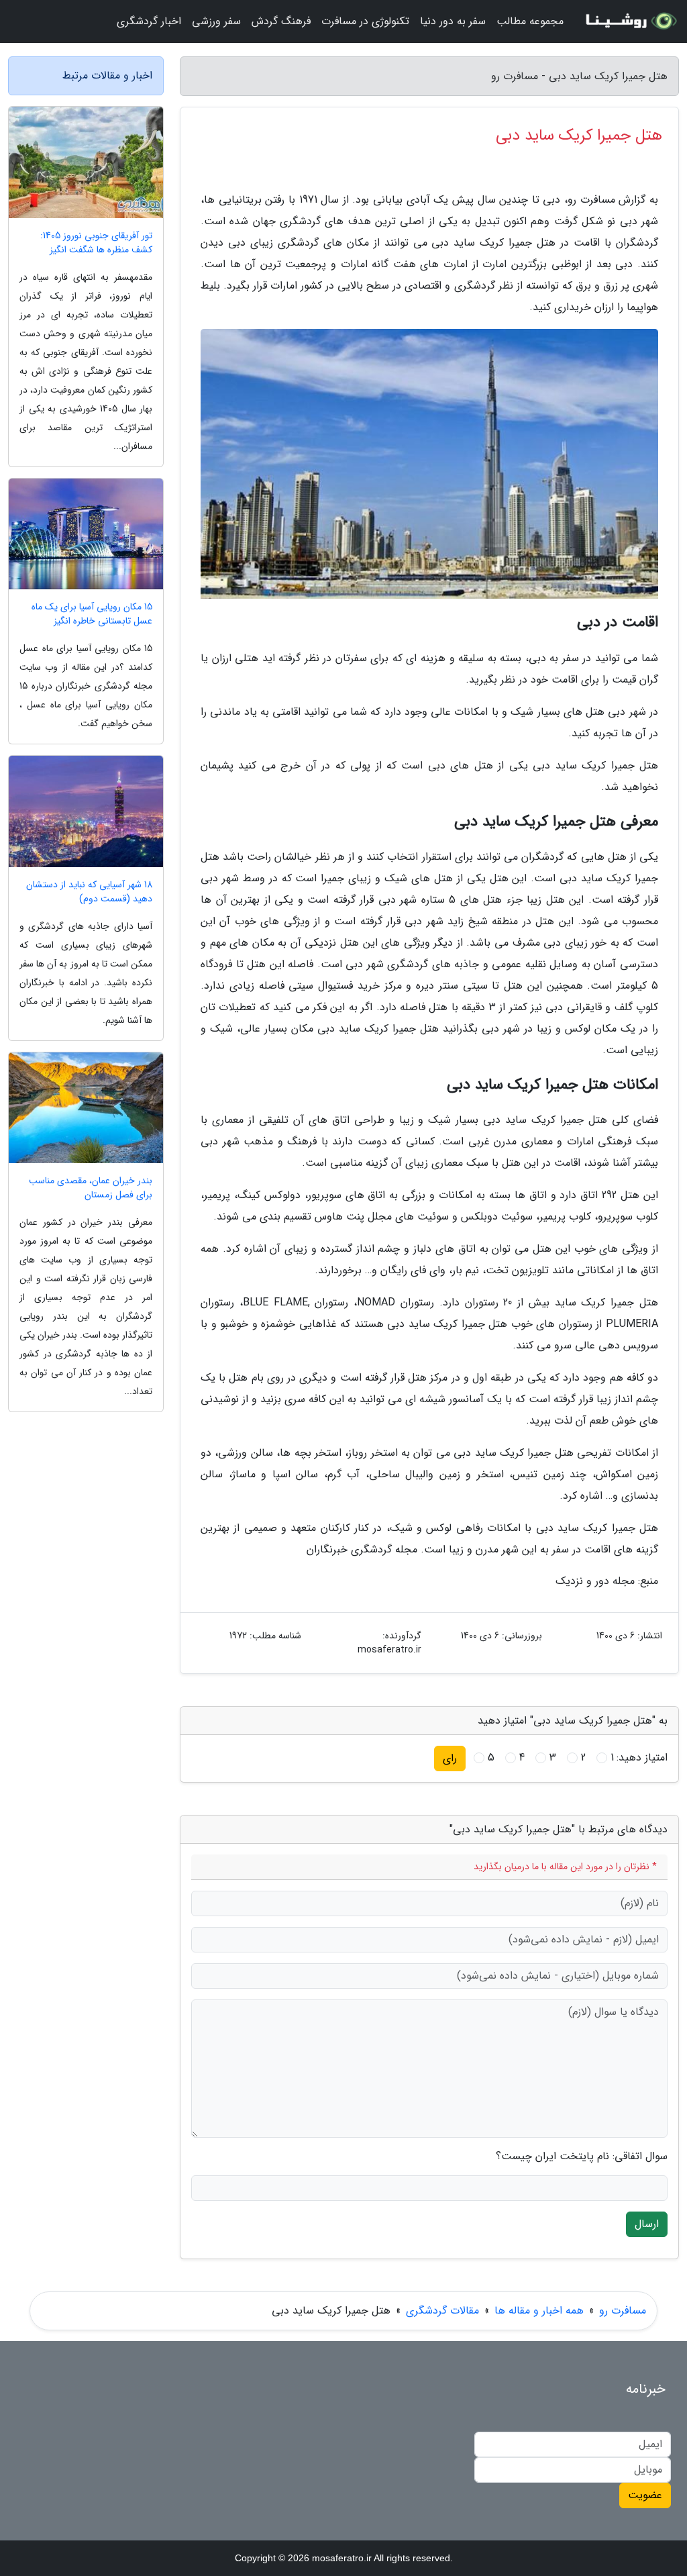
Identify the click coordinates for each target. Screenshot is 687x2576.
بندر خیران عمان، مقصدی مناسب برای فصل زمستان (91, 1188)
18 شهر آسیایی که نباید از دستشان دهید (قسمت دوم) (89, 892)
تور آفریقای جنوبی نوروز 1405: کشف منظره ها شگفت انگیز (96, 243)
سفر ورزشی (216, 21)
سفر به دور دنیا (453, 21)
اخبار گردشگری (149, 21)
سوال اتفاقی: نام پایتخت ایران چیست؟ (582, 2157)
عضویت (645, 2495)
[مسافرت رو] (629, 21)
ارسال (647, 2224)
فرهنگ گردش (281, 21)
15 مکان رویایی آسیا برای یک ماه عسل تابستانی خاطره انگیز (92, 614)
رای (450, 1758)
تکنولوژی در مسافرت (365, 21)
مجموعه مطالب (530, 21)
